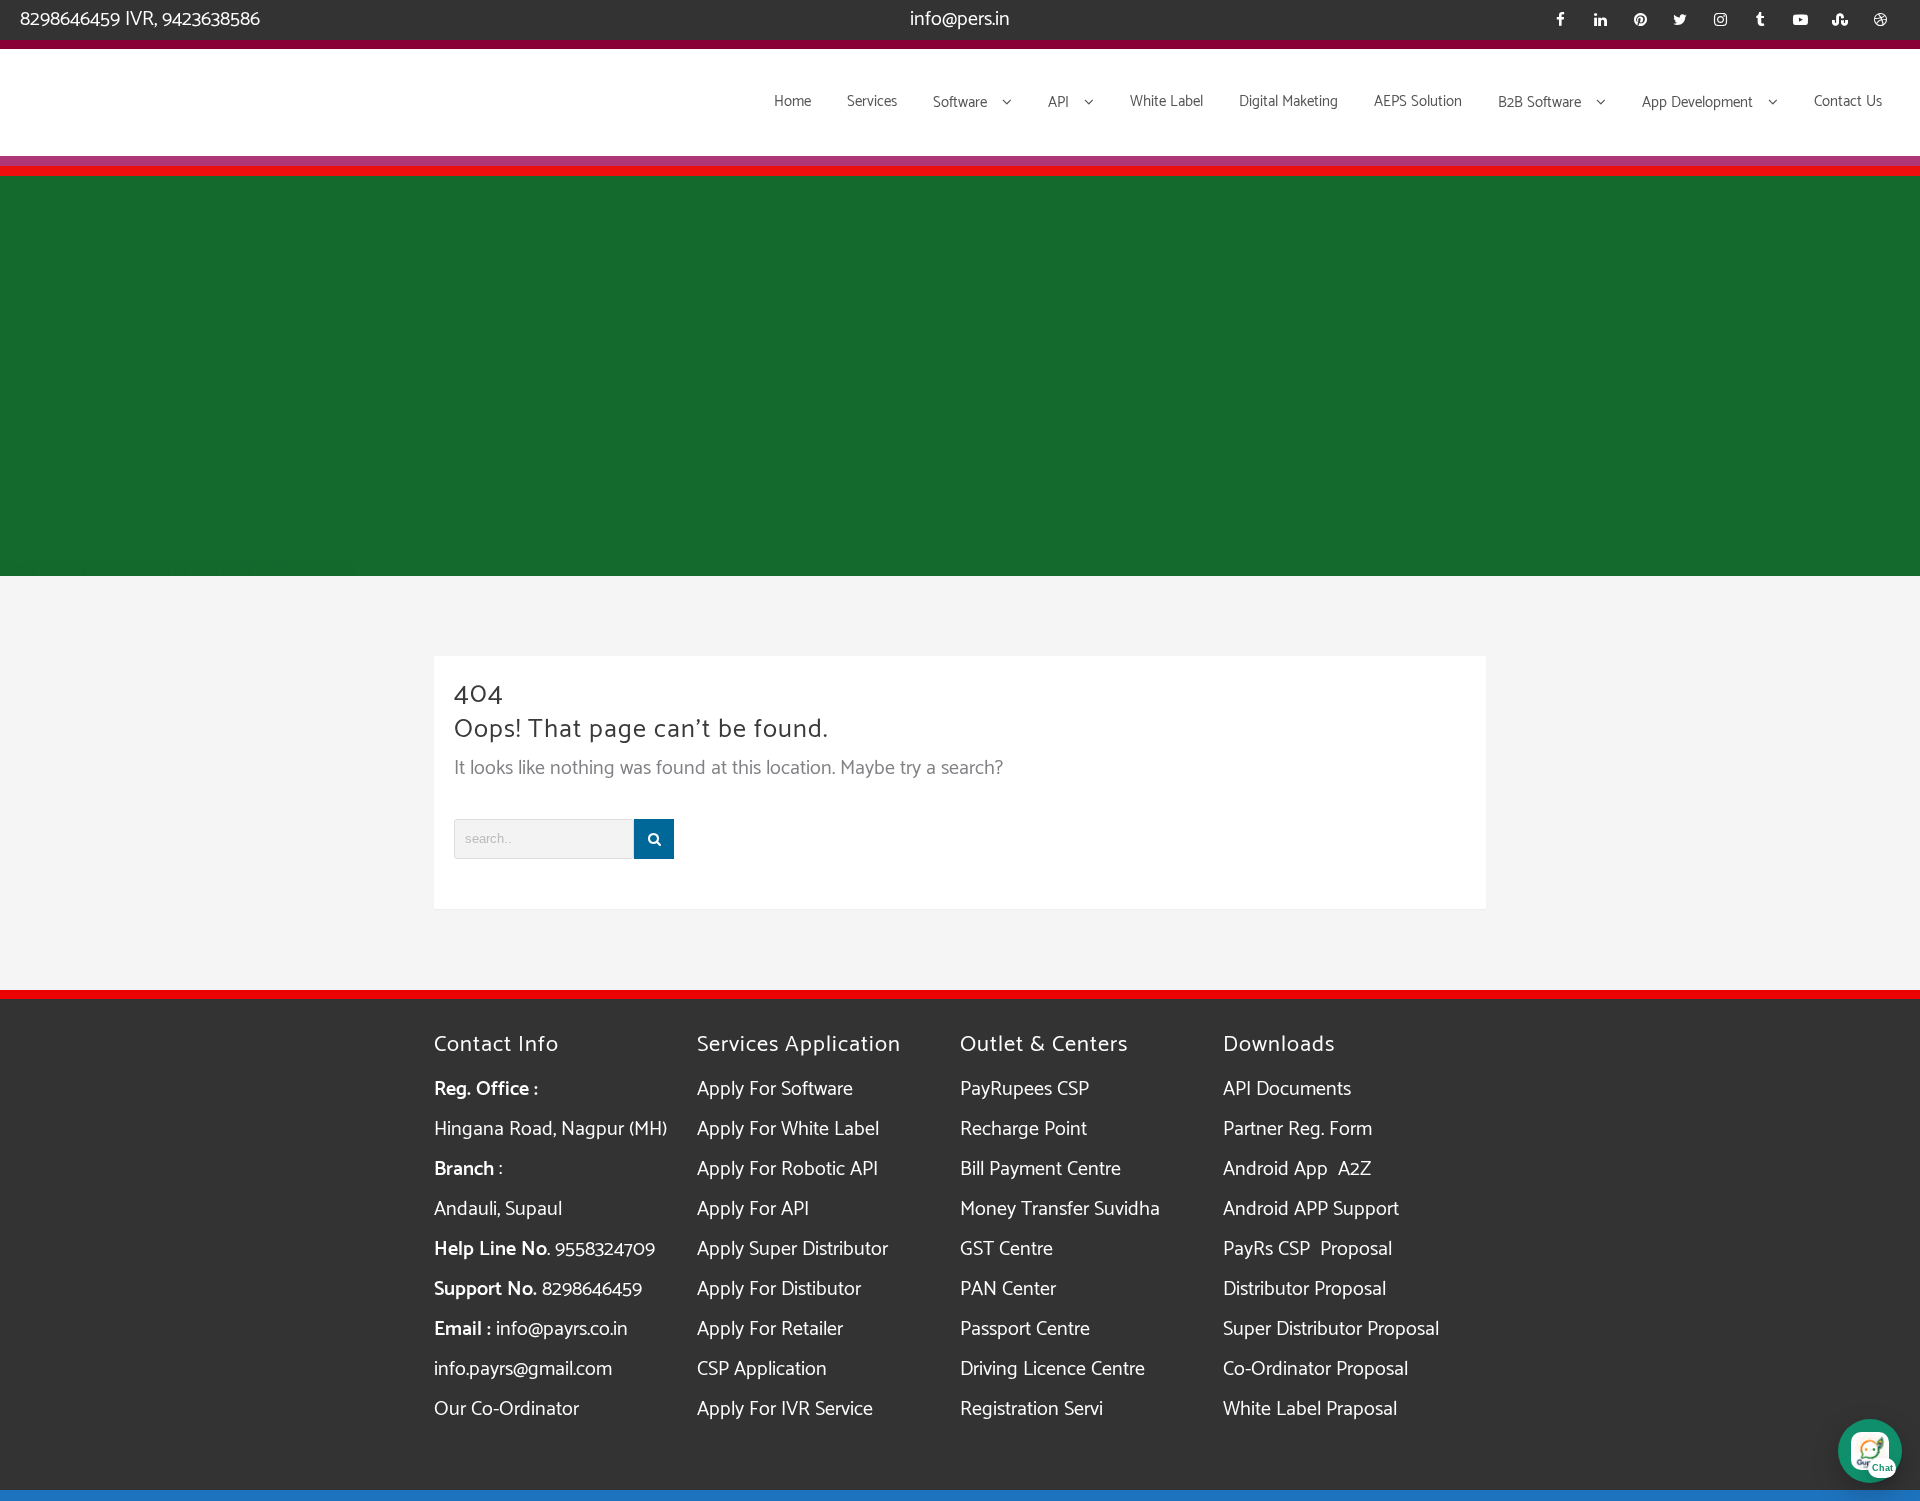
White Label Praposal (1310, 1409)
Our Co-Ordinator (506, 1409)
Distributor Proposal (1304, 1289)
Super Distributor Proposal (1331, 1329)
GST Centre (1006, 1249)
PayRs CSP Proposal (1307, 1249)
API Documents (1287, 1089)
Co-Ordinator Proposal (1315, 1369)
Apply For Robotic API (787, 1169)
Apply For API (753, 1209)
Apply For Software (775, 1089)
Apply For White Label (788, 1129)
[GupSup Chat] (1870, 1451)
